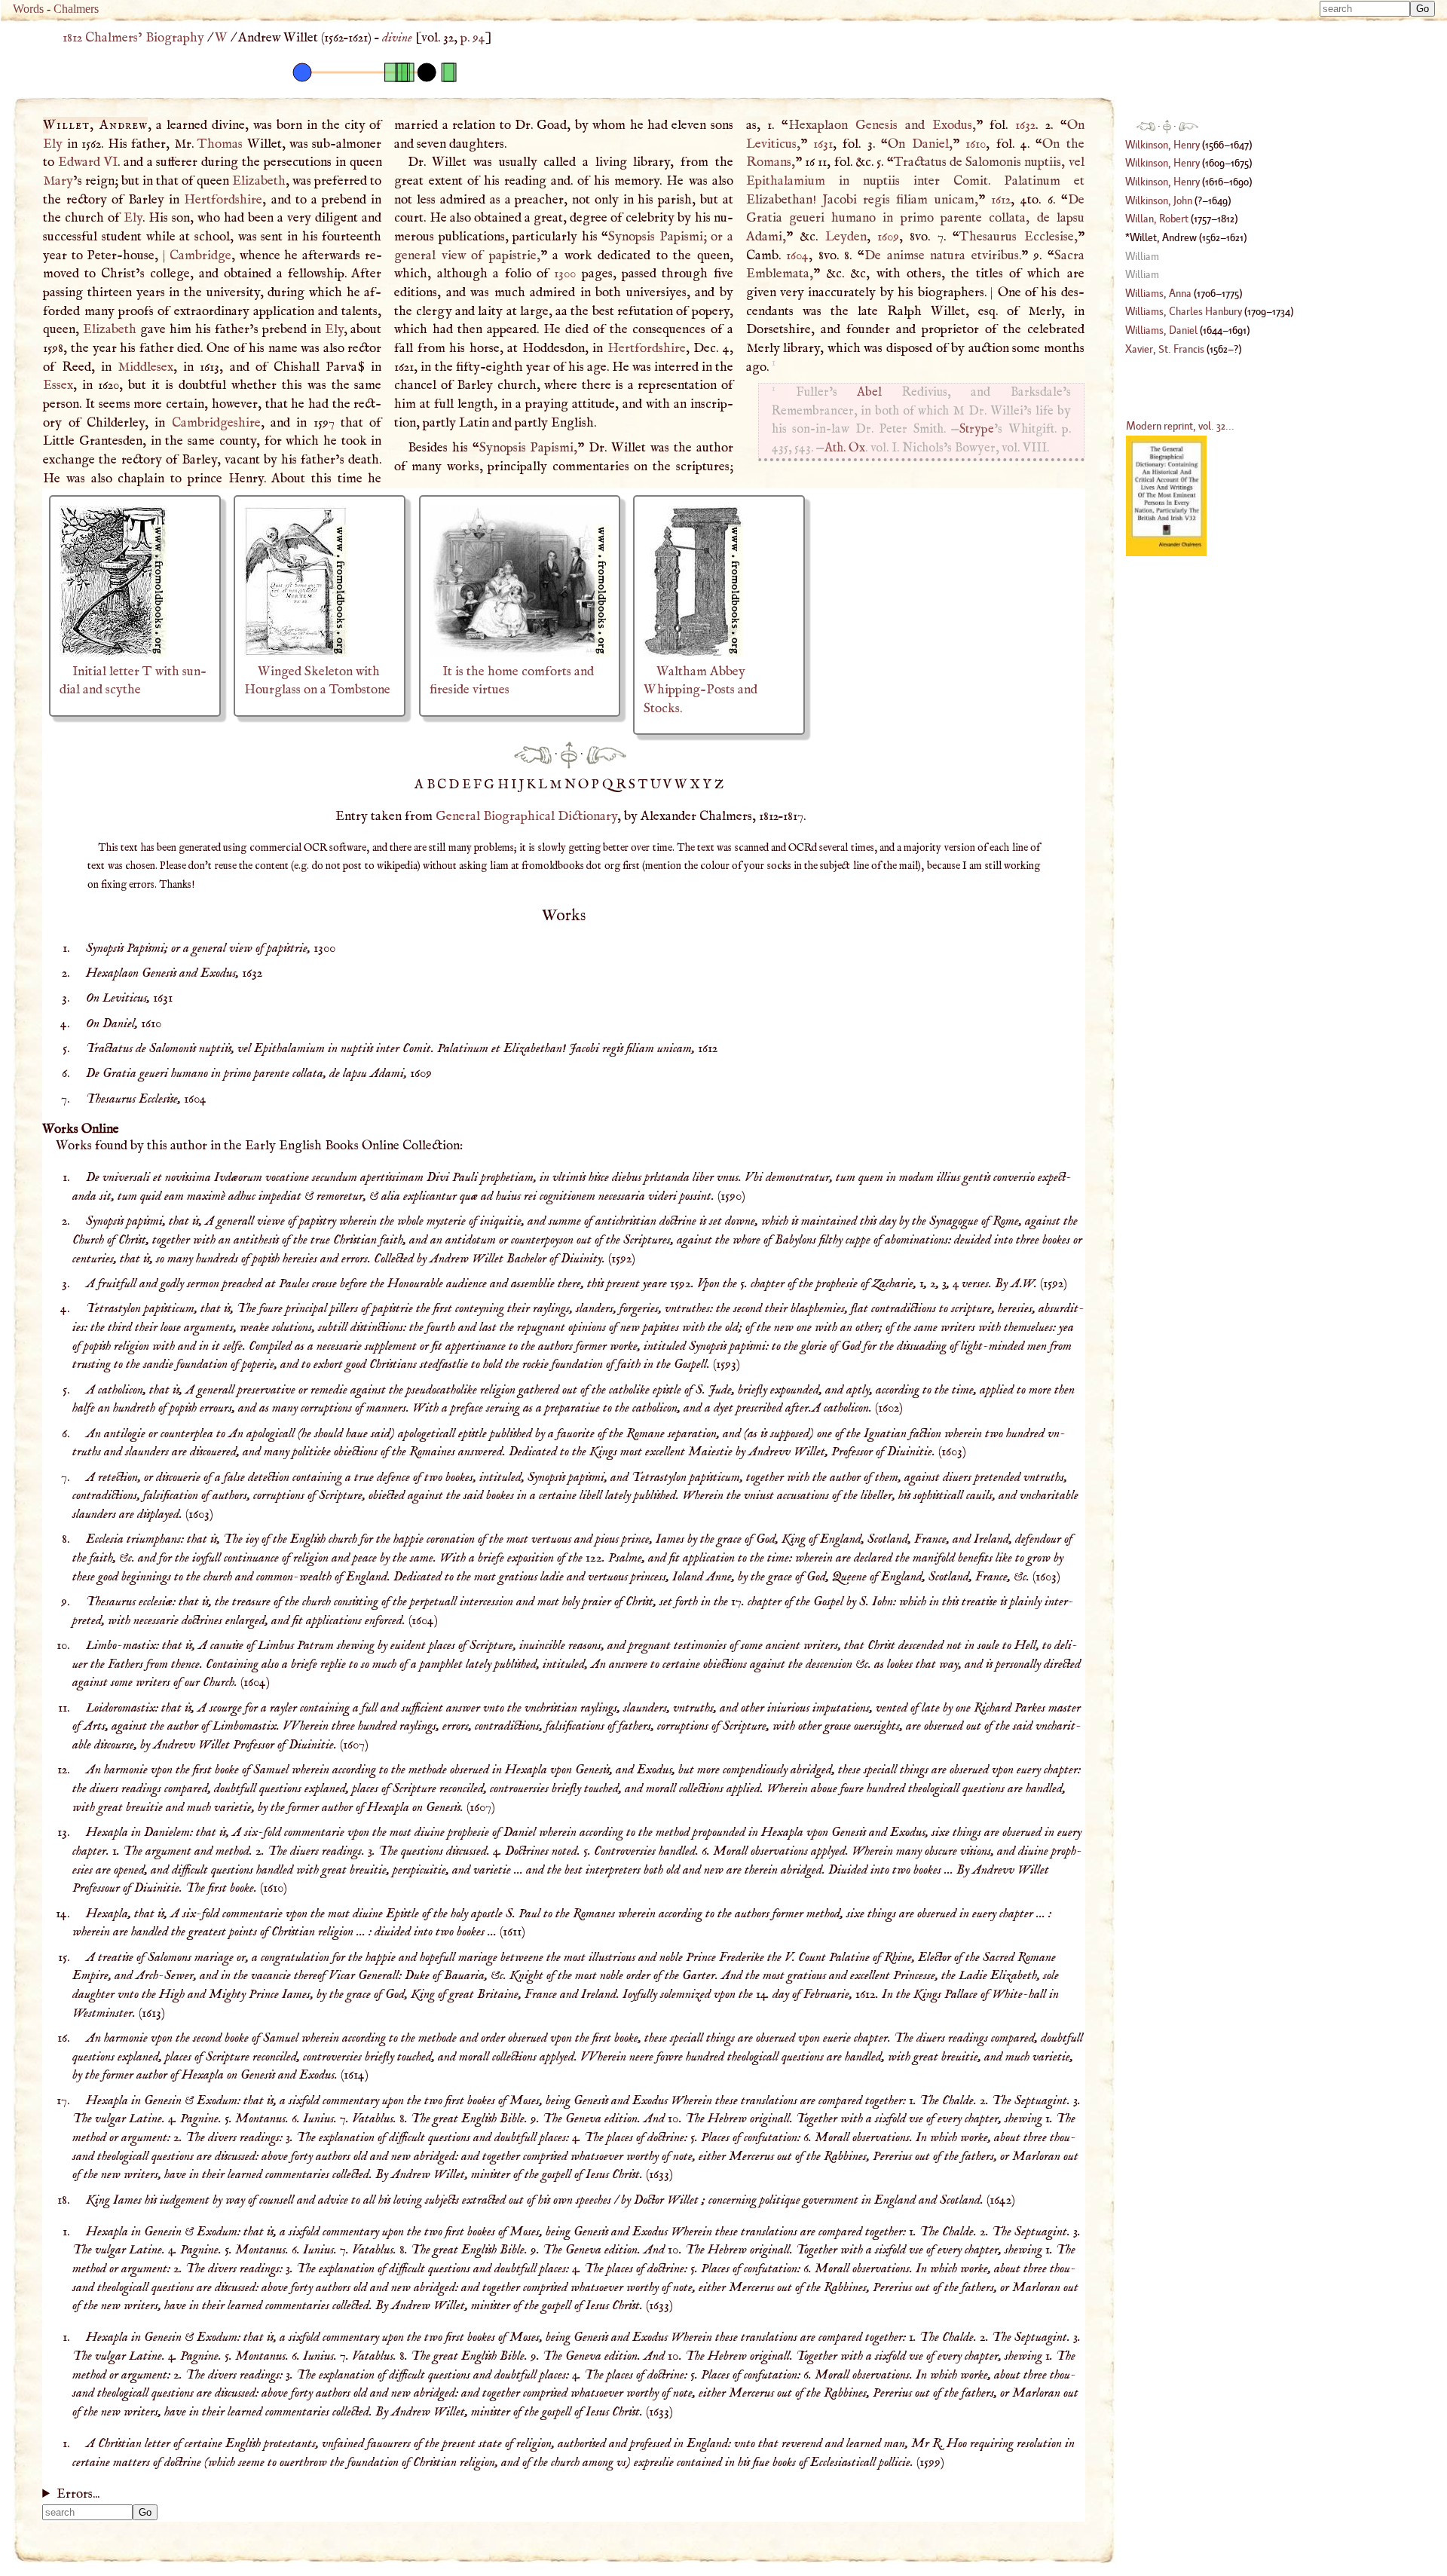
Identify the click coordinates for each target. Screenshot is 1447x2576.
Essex (58, 385)
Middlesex (145, 367)
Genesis (876, 125)
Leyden (846, 237)
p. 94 (473, 38)
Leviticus (771, 144)
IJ (519, 785)
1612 (1001, 200)
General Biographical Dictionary (526, 816)
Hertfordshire (223, 200)
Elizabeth (259, 181)
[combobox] (1365, 9)
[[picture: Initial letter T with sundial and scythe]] (113, 653)
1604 (797, 255)
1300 (565, 274)
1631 (823, 144)
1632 (1025, 125)
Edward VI (88, 162)
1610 (976, 144)
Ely (53, 144)
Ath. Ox (845, 448)
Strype (977, 429)
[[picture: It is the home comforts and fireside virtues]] (520, 653)
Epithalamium (786, 181)
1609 (888, 237)
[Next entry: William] (606, 754)
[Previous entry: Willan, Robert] (533, 754)
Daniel (930, 144)
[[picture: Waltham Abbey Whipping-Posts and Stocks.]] (693, 653)
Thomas (220, 144)
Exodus (952, 125)
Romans (769, 162)
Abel (869, 392)
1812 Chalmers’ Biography (133, 38)
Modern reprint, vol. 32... (1180, 425)
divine (397, 38)
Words (28, 9)
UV (662, 785)
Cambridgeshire (216, 423)
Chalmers (76, 9)
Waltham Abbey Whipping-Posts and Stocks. (701, 690)
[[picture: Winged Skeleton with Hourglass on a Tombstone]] (296, 653)
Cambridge (200, 255)
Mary (58, 181)
